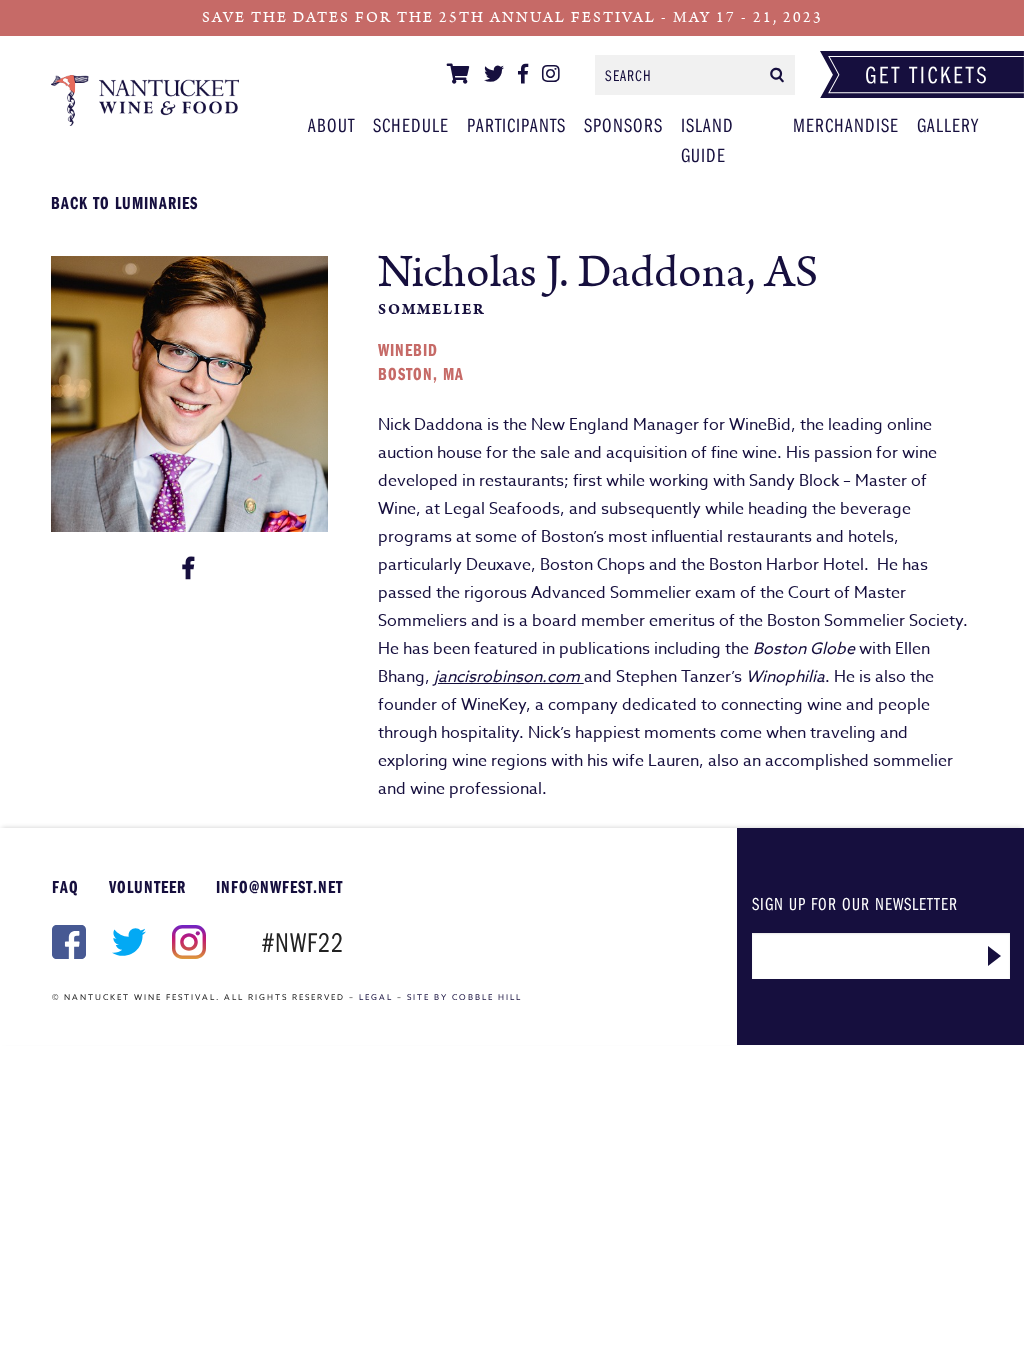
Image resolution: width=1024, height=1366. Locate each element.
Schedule (411, 124)
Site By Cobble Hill (464, 997)
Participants (145, 100)
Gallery (948, 124)
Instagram (187, 942)
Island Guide (707, 139)
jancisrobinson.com (509, 677)
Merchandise (846, 124)
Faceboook (67, 942)
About (331, 124)
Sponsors (623, 124)
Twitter (127, 942)
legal (376, 997)
